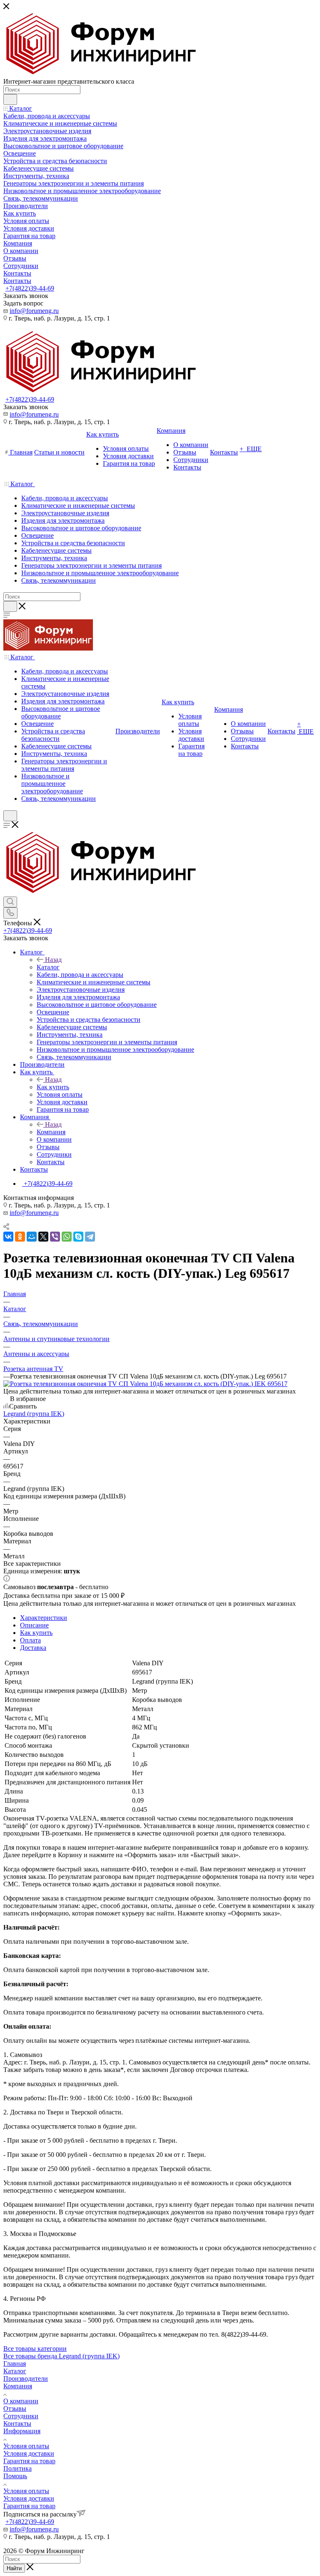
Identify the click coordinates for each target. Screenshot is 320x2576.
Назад (53, 960)
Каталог (48, 967)
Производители (26, 2379)
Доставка (33, 1648)
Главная (15, 2364)
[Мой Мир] (32, 1237)
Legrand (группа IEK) (34, 1414)
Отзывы (15, 2408)
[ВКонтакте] (8, 1237)
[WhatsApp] (67, 1237)
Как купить (53, 1087)
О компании (21, 2401)
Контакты (17, 2423)
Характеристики (44, 1618)
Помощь (15, 2476)
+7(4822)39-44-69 (30, 288)
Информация (22, 2431)
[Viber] (55, 1237)
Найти (14, 2568)
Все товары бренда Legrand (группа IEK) (61, 2356)
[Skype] (78, 1237)
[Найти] (10, 99)
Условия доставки (29, 2453)
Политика (17, 2468)
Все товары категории (35, 2349)
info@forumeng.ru (34, 311)
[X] (43, 1237)
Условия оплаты (26, 2446)
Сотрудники (21, 2416)
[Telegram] (90, 1237)
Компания (51, 1132)
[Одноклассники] (20, 1237)
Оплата (30, 1640)
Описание (34, 1625)
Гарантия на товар (29, 2461)
